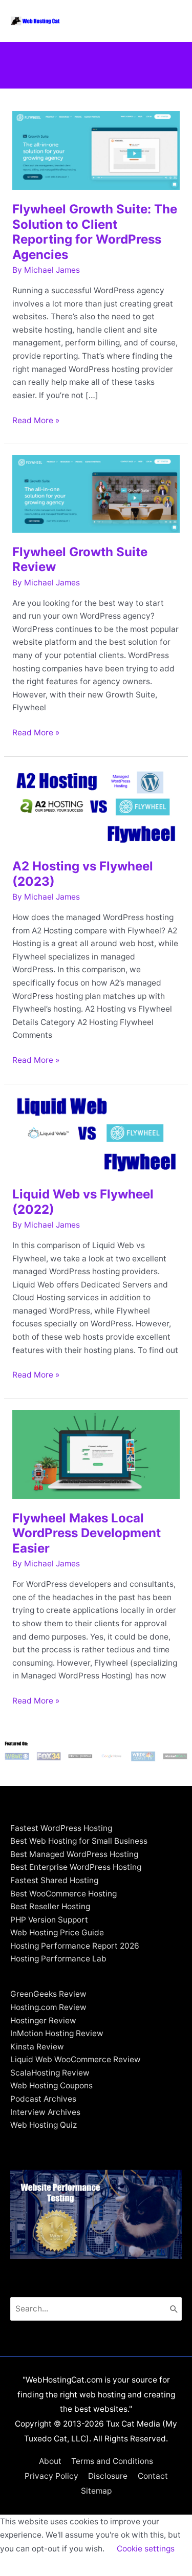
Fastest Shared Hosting (54, 1880)
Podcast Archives (43, 2099)
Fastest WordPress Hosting (61, 1828)
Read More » (36, 421)
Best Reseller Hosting (50, 1906)
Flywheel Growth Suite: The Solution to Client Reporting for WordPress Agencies (95, 232)
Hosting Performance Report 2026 (75, 1946)
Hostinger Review (43, 2021)
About (50, 2461)
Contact (153, 2476)
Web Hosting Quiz (44, 2125)
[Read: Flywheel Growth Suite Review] (96, 493)
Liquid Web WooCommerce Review (76, 2059)
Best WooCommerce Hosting (63, 1894)
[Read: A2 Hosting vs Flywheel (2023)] (96, 806)
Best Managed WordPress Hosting (74, 1854)
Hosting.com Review (48, 2007)
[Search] (174, 2309)
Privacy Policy (51, 2476)
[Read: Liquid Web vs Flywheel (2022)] (96, 1134)
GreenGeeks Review (48, 1994)
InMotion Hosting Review (57, 2033)
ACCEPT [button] (22, 2565)
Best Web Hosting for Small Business (79, 1841)
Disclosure (108, 2476)
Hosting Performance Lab (58, 1959)
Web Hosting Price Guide (57, 1933)
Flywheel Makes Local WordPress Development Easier (87, 1533)
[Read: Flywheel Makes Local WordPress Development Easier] (96, 1454)
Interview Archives (45, 2112)
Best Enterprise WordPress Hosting (76, 1867)
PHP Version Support (49, 1920)
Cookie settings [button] (146, 2549)
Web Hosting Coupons (51, 2086)
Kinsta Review (37, 2047)
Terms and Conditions (112, 2461)
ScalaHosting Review (50, 2073)
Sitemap (96, 2491)
